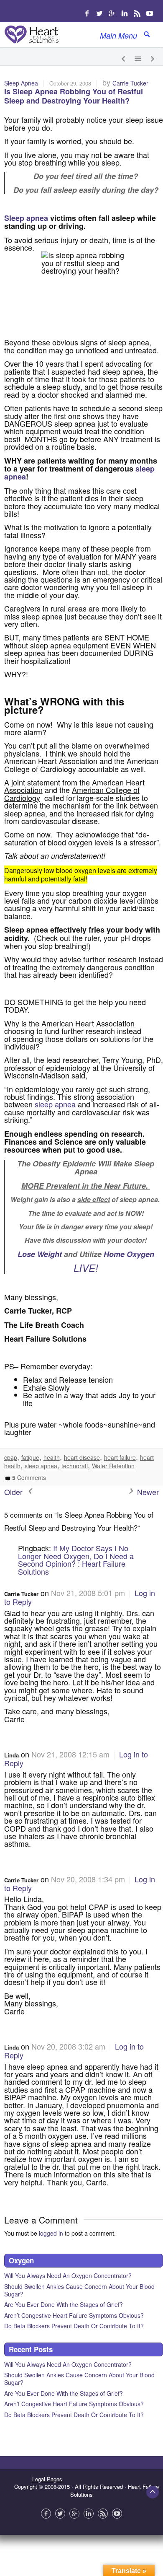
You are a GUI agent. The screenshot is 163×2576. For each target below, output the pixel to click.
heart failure (120, 1457)
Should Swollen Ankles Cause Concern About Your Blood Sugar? (79, 2290)
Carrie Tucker (130, 83)
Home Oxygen (129, 1254)
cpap (11, 1457)
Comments (29, 1477)
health (52, 1457)
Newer (147, 1492)
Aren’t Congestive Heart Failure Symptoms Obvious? (74, 2315)
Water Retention (113, 1466)
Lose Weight (40, 1254)
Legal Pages (46, 2479)
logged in (51, 2233)
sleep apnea (55, 1104)
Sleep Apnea (21, 83)
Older (14, 1492)
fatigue (30, 1457)
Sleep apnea (26, 218)
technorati (75, 1466)
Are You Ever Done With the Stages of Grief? (64, 2304)
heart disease (82, 1457)
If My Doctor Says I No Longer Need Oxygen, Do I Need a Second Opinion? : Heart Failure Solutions (76, 1559)
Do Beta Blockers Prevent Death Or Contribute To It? (74, 2326)
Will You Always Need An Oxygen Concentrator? (68, 2275)
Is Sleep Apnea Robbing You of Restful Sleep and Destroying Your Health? (74, 96)
